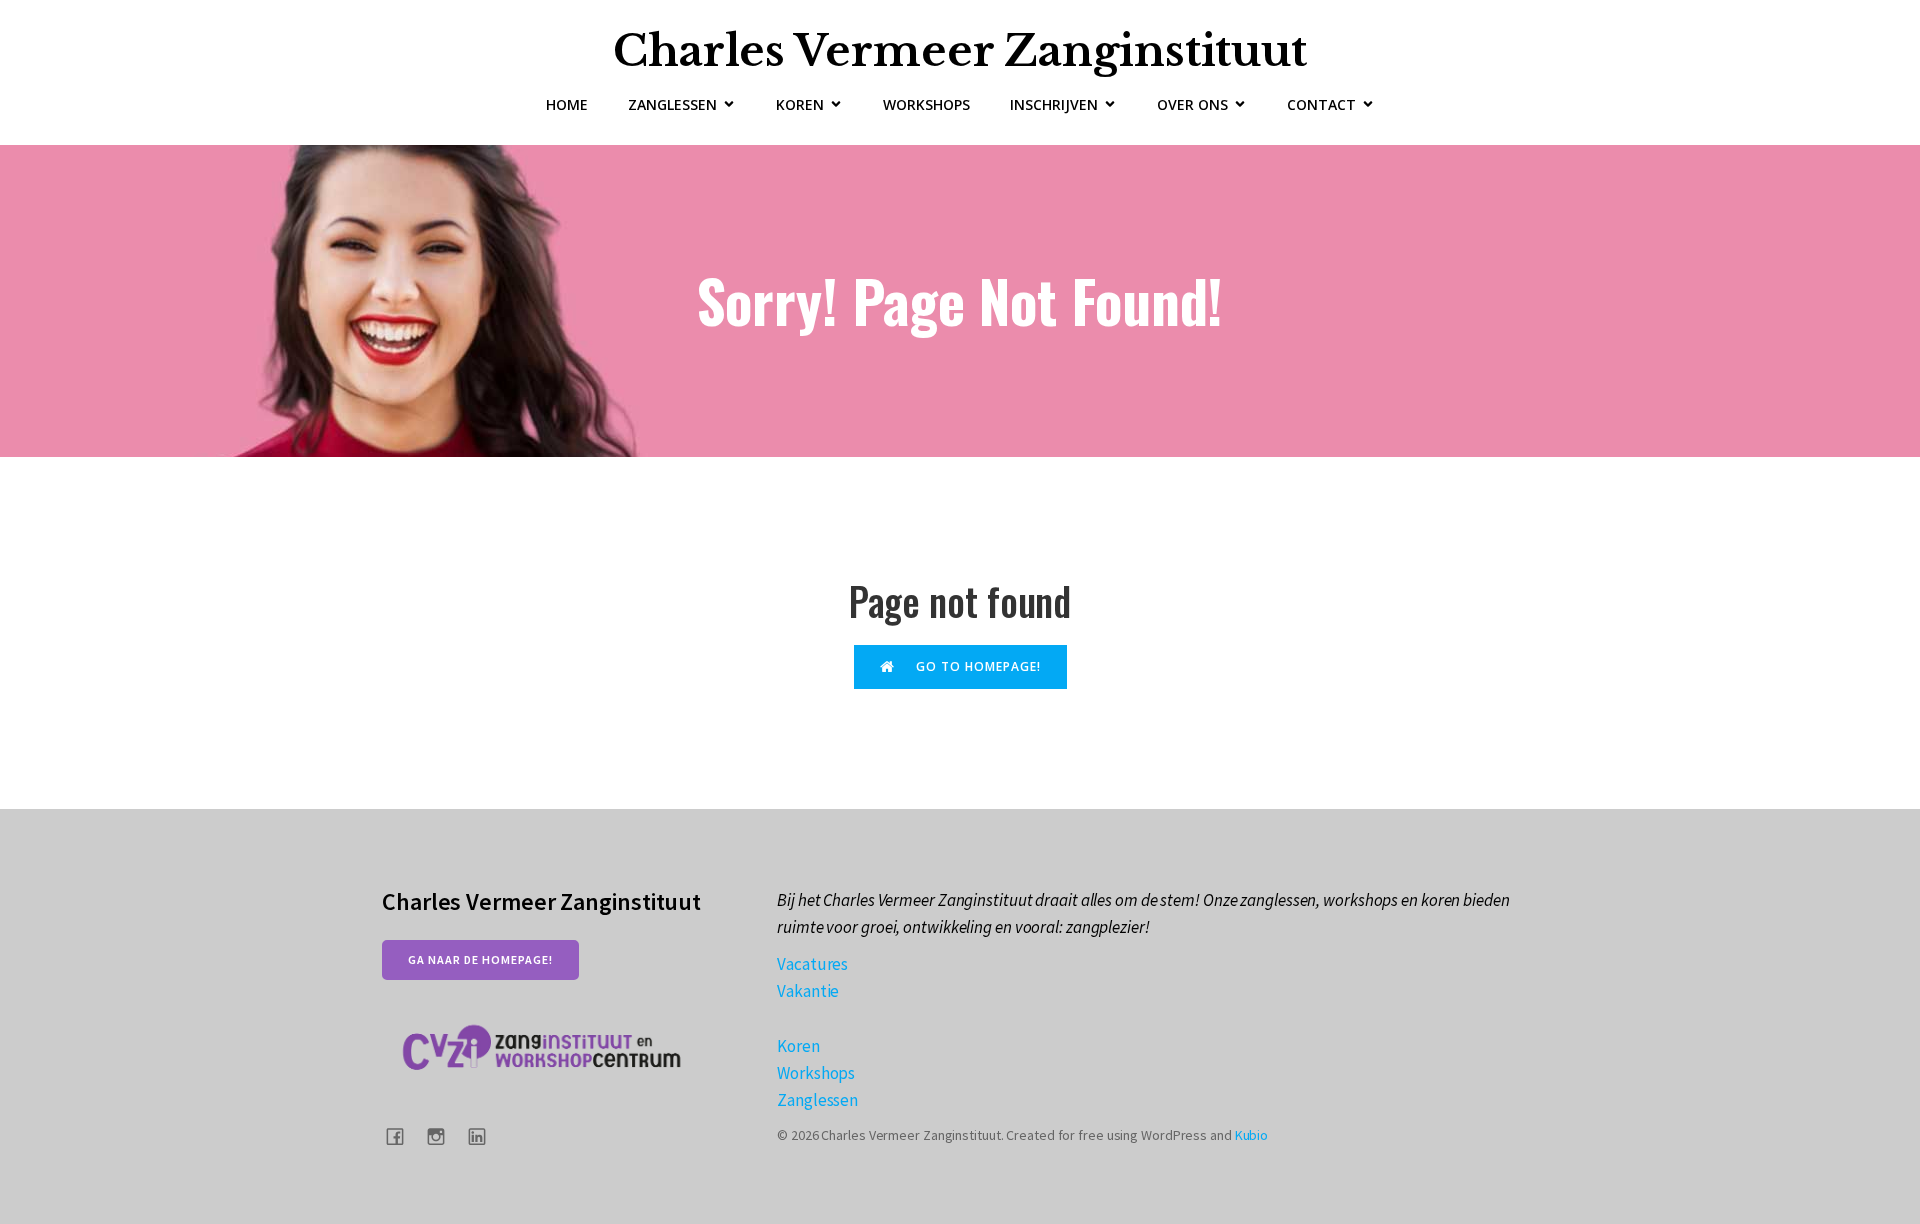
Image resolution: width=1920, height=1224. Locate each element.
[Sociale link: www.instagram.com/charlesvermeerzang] (443, 1135)
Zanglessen (817, 1100)
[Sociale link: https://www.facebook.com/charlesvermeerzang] (402, 1135)
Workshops (926, 104)
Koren (798, 1046)
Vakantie (808, 991)
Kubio (1252, 1135)
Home (567, 104)
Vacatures (812, 964)
